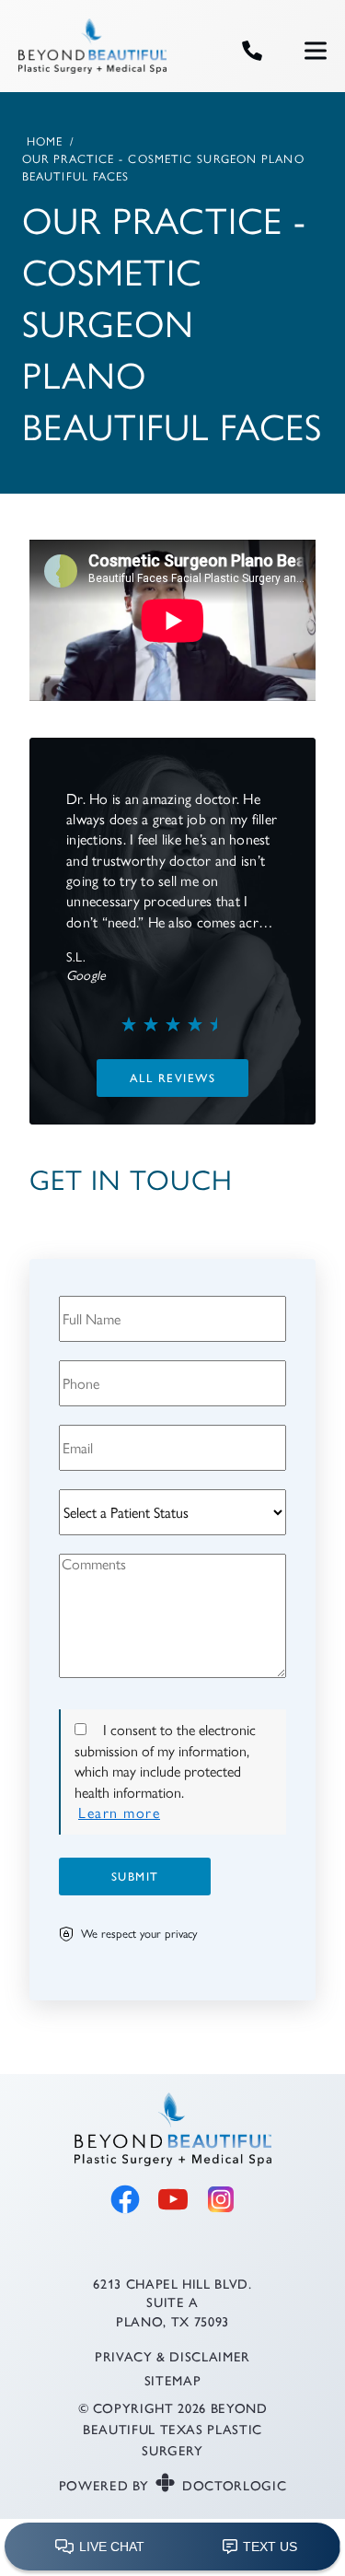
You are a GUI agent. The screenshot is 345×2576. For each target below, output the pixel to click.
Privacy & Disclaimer (172, 2356)
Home (45, 141)
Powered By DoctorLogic (173, 2485)
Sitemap (173, 2379)
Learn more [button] (119, 1813)
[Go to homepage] (107, 51)
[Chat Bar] (172, 2547)
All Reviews (173, 1077)
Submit (135, 1876)
